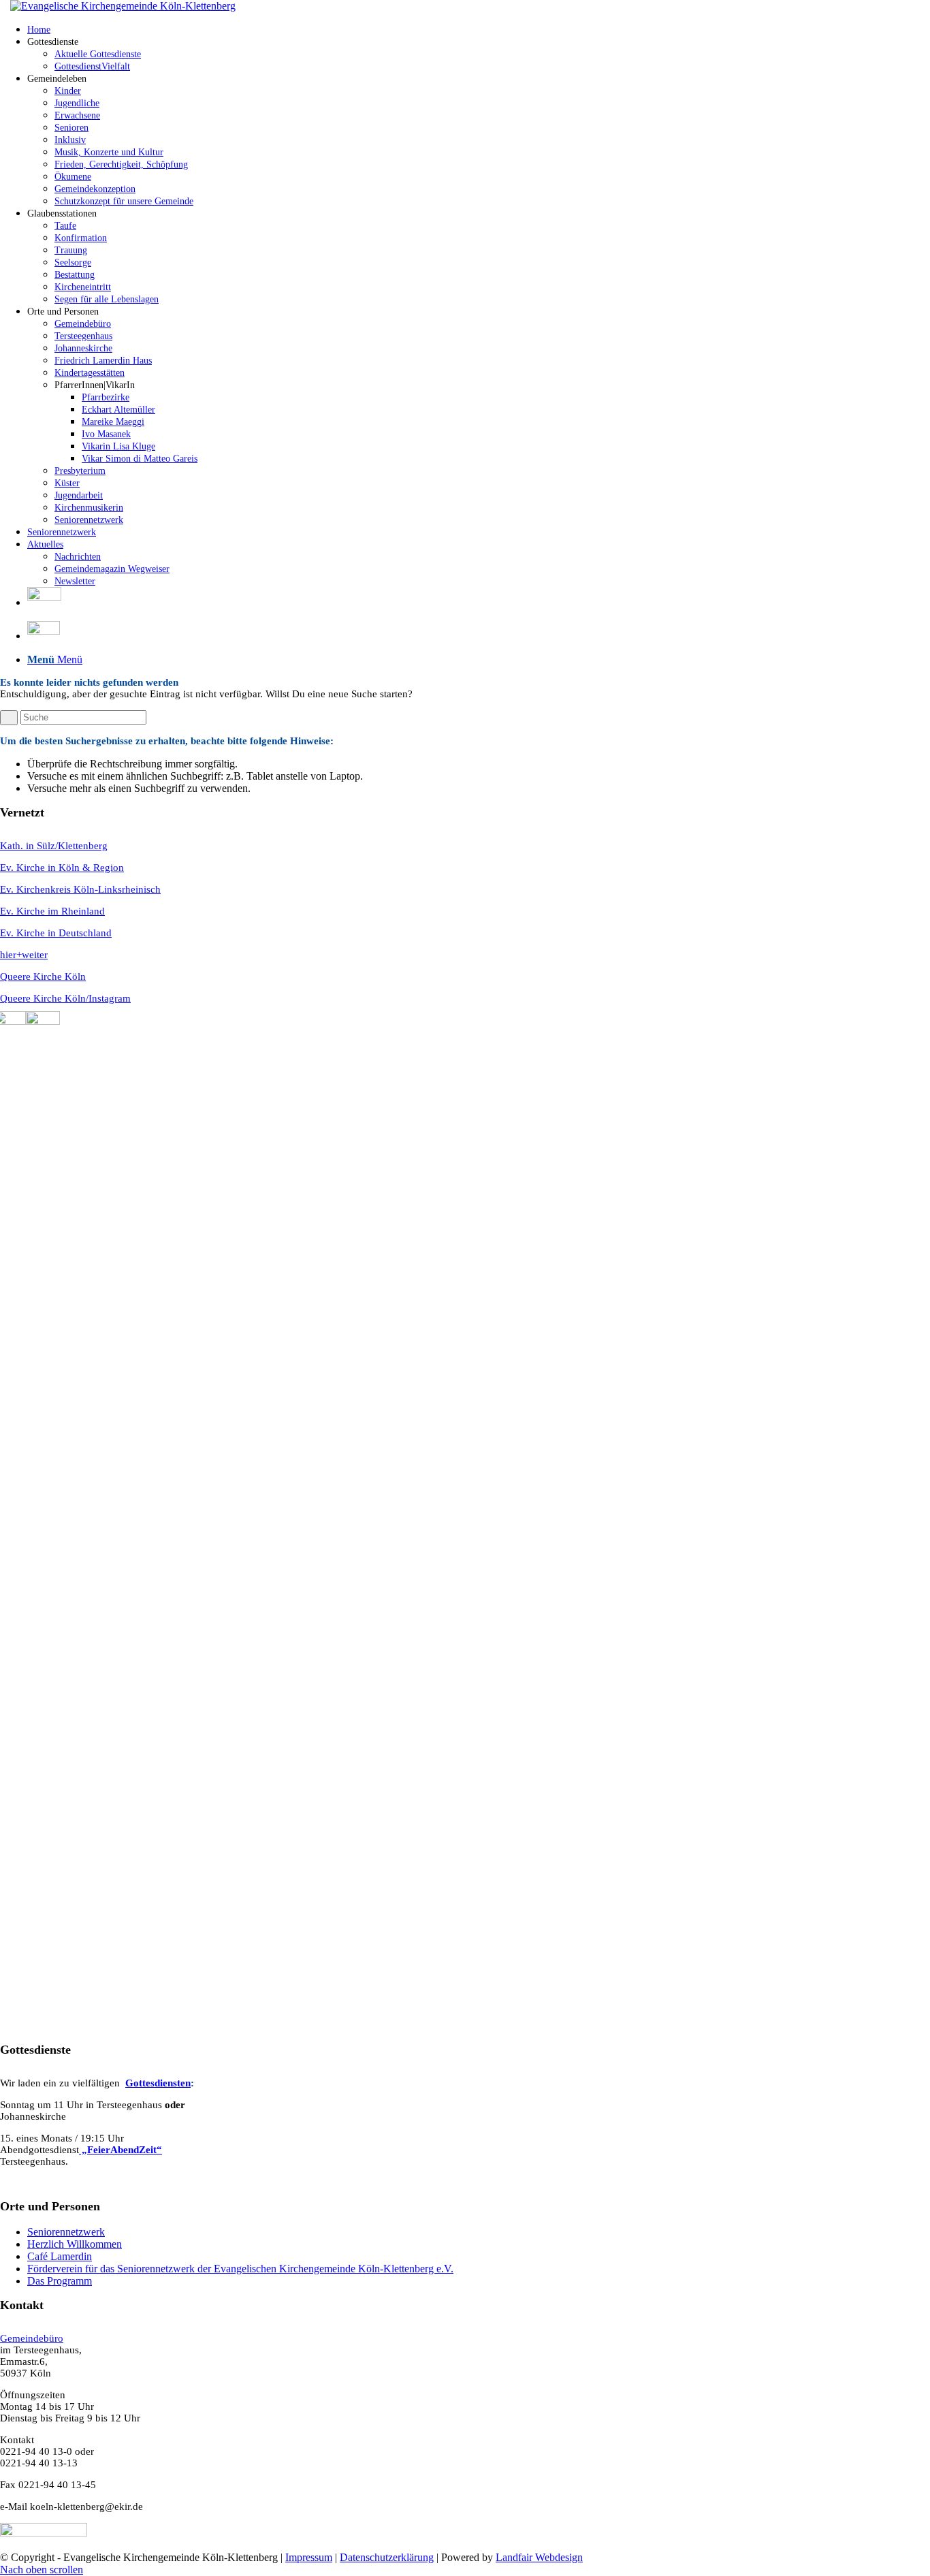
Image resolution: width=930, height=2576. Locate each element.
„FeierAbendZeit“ (121, 2150)
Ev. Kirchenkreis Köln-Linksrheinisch (80, 889)
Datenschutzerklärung (387, 2557)
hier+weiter (24, 955)
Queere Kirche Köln (43, 976)
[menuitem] (479, 29)
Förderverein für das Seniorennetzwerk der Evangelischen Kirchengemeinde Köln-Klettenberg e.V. (240, 2269)
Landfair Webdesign (539, 2557)
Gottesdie (146, 2083)
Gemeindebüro (32, 2338)
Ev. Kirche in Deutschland (56, 933)
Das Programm (60, 2281)
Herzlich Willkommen (75, 2244)
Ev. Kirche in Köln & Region (62, 868)
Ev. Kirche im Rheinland (52, 911)
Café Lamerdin (60, 2256)
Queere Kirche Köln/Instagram (65, 998)
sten (182, 2083)
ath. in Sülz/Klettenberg (58, 846)
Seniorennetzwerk (66, 2232)
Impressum (309, 2557)
